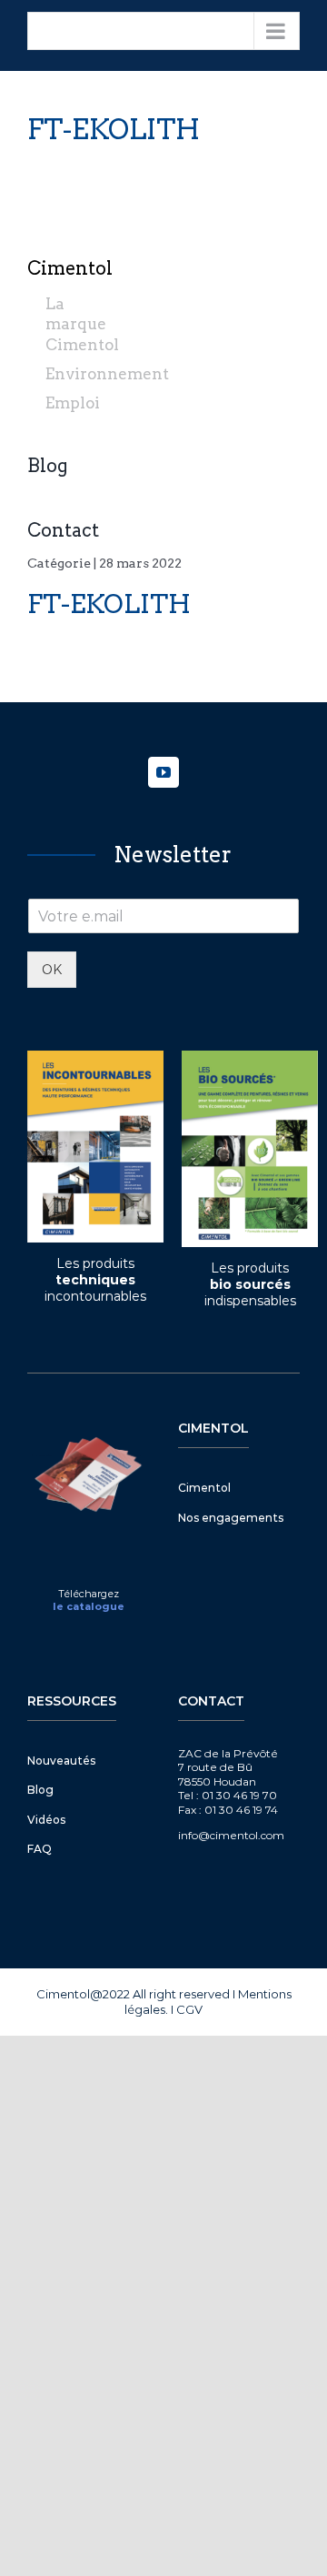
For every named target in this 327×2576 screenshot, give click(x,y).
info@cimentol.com (231, 1835)
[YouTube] (163, 772)
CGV (189, 2009)
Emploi (73, 403)
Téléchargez (89, 1594)
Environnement (107, 374)
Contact (63, 530)
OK (52, 970)
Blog (48, 466)
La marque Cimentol (82, 324)
